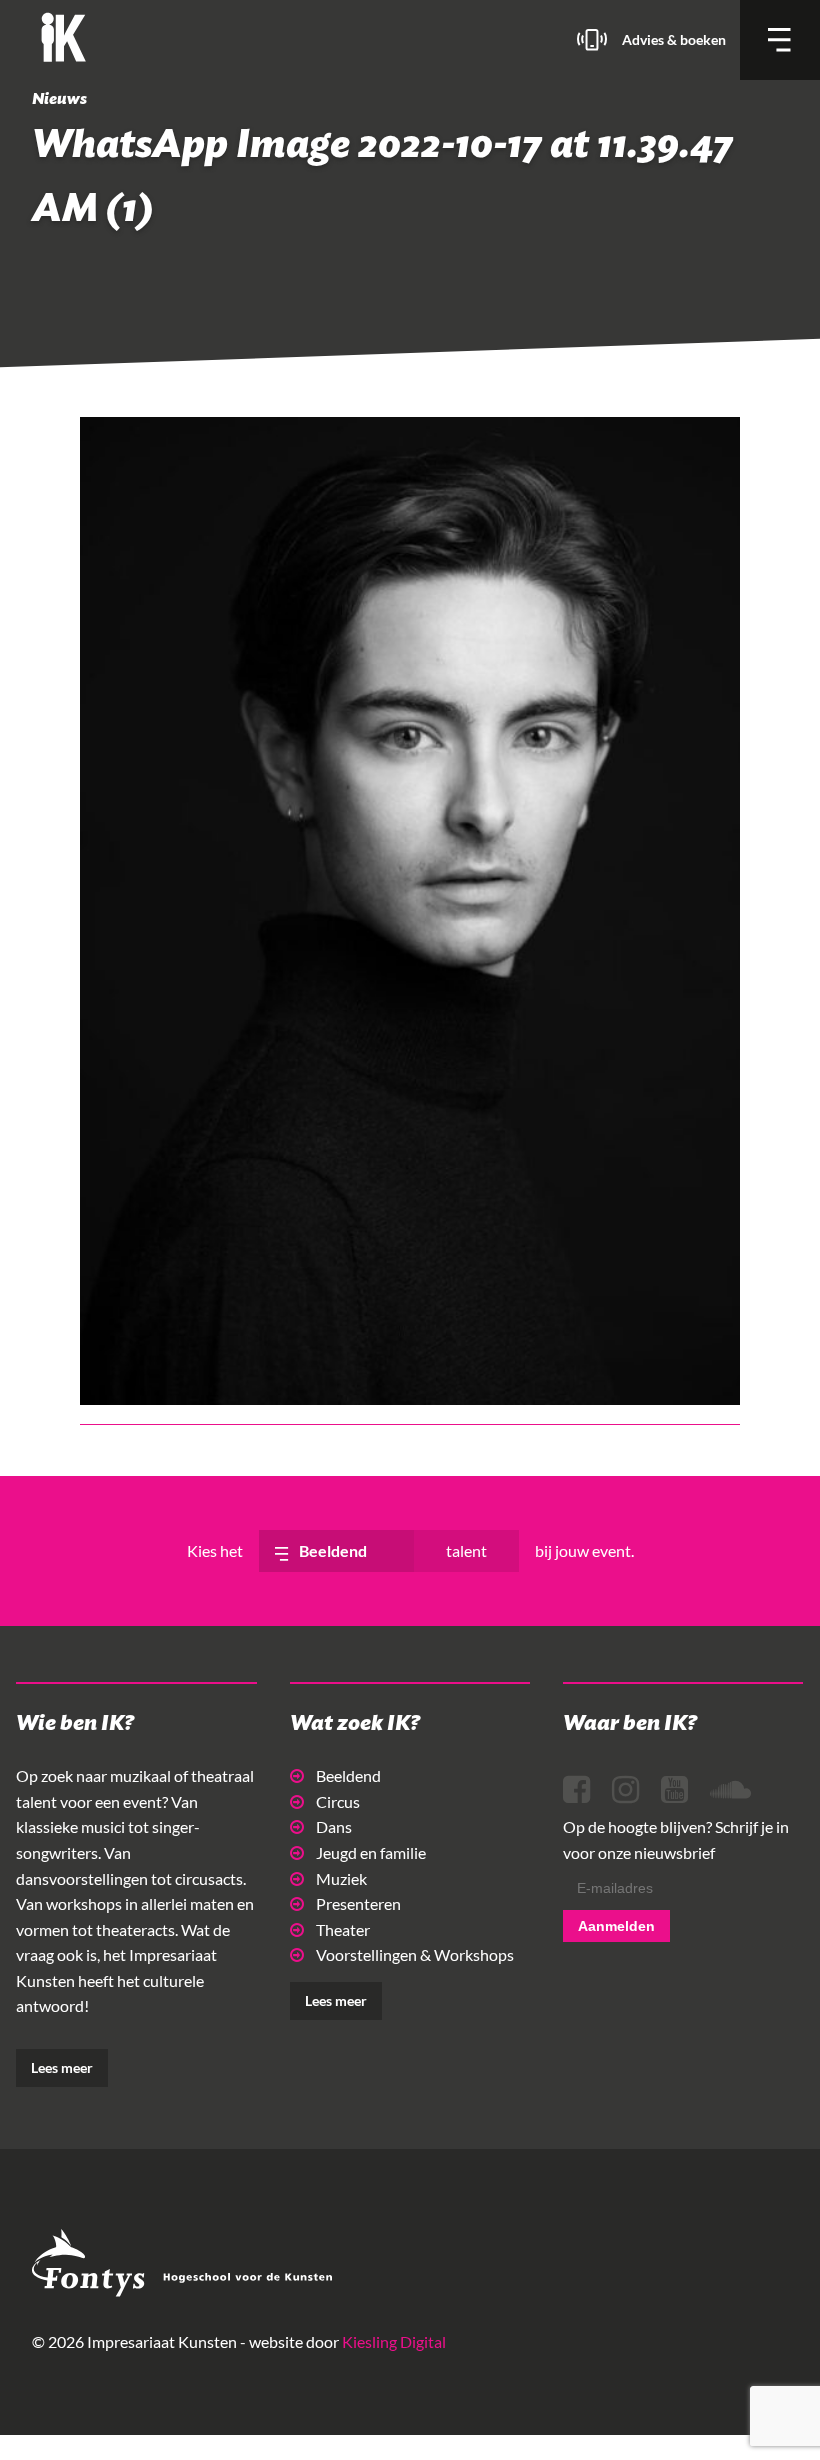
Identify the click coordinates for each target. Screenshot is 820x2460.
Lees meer (62, 2067)
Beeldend (348, 1775)
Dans (334, 1826)
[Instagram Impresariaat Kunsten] (625, 1790)
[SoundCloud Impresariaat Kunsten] (730, 1790)
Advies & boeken (674, 39)
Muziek (341, 1878)
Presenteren (358, 1903)
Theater (343, 1929)
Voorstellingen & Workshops (415, 1954)
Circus (338, 1801)
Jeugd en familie (371, 1852)
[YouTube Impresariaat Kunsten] (674, 1790)
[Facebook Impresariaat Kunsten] (576, 1790)
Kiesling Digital (394, 2341)
